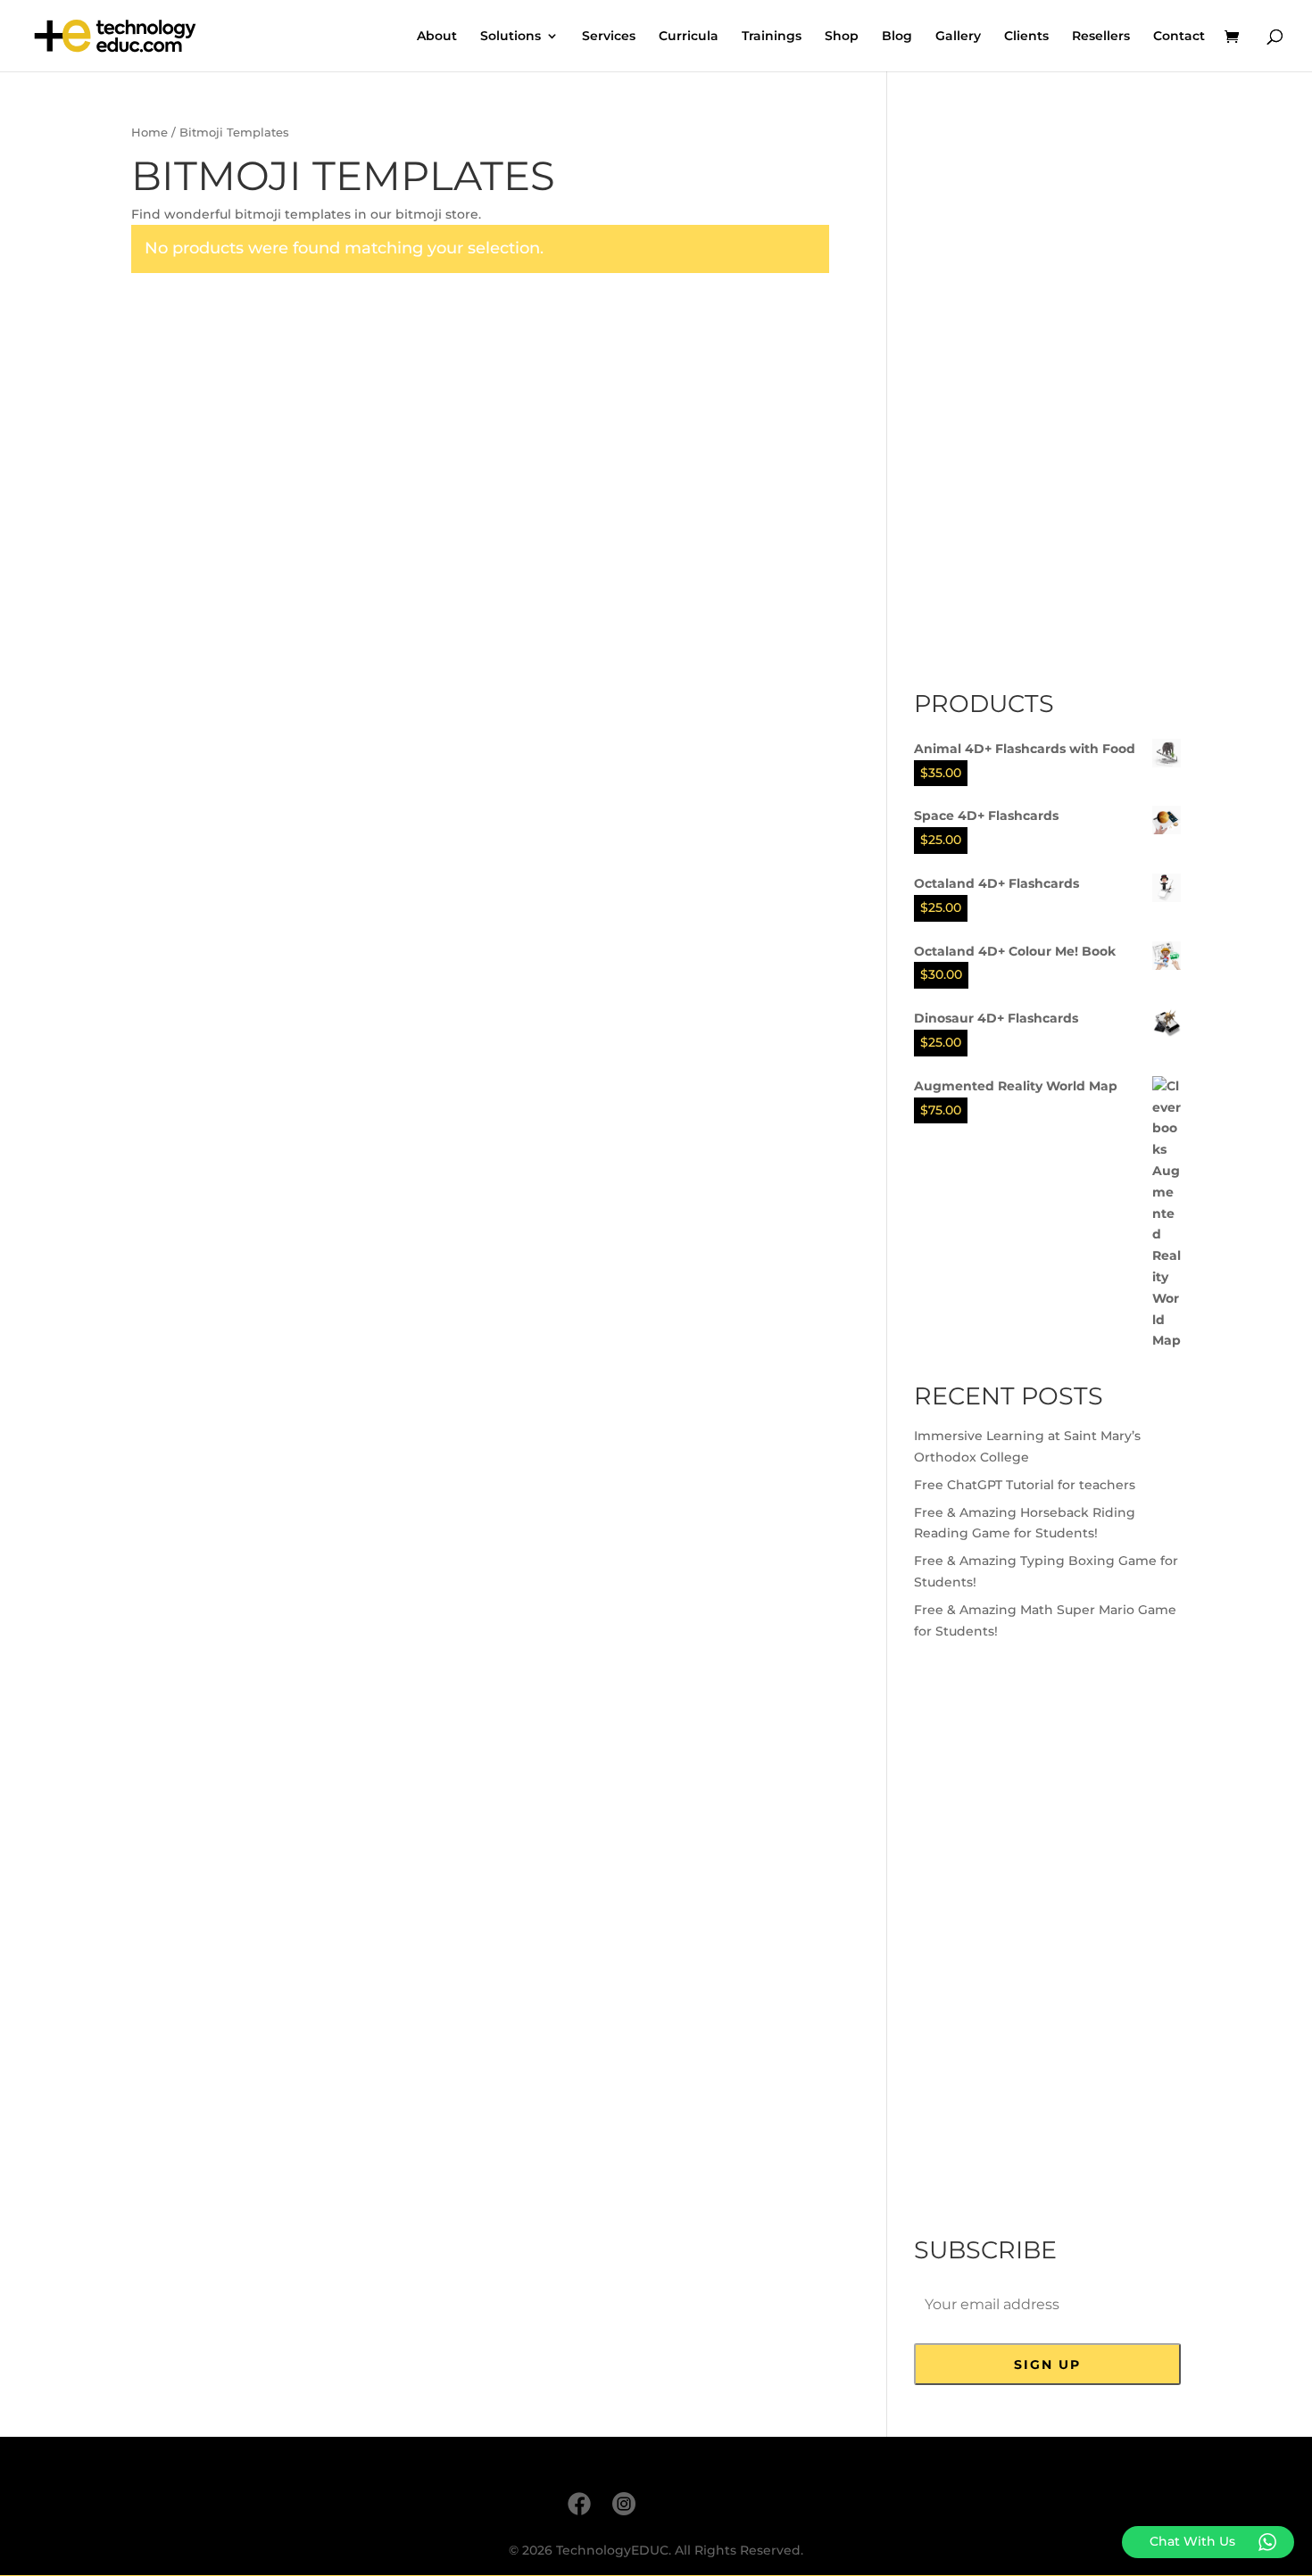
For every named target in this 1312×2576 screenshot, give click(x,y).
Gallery (958, 37)
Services (609, 37)
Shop (842, 37)
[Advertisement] (1048, 390)
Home (149, 133)
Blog (897, 37)
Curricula (689, 37)
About (437, 37)
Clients (1026, 37)
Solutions (511, 37)
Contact (1179, 37)
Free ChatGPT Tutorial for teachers (1025, 1485)
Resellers (1101, 37)
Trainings (772, 37)
